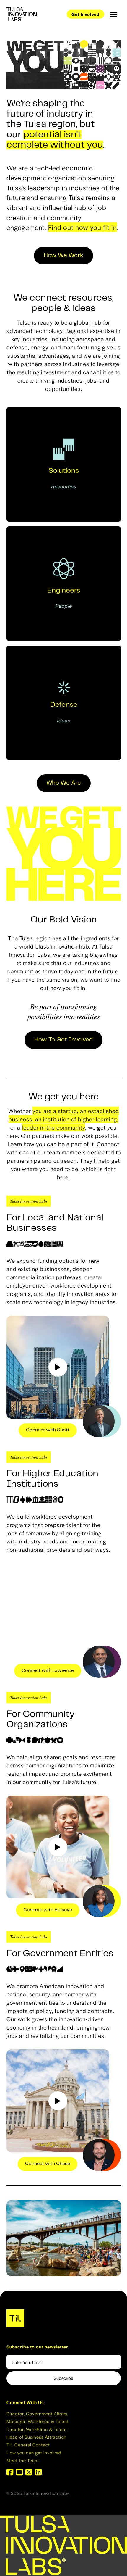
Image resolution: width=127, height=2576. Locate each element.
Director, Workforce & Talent (37, 2429)
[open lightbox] (58, 1367)
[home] (25, 14)
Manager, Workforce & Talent (38, 2421)
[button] (114, 14)
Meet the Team (23, 2460)
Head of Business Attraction (36, 2437)
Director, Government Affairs (37, 2413)
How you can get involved (34, 2452)
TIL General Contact (28, 2444)
